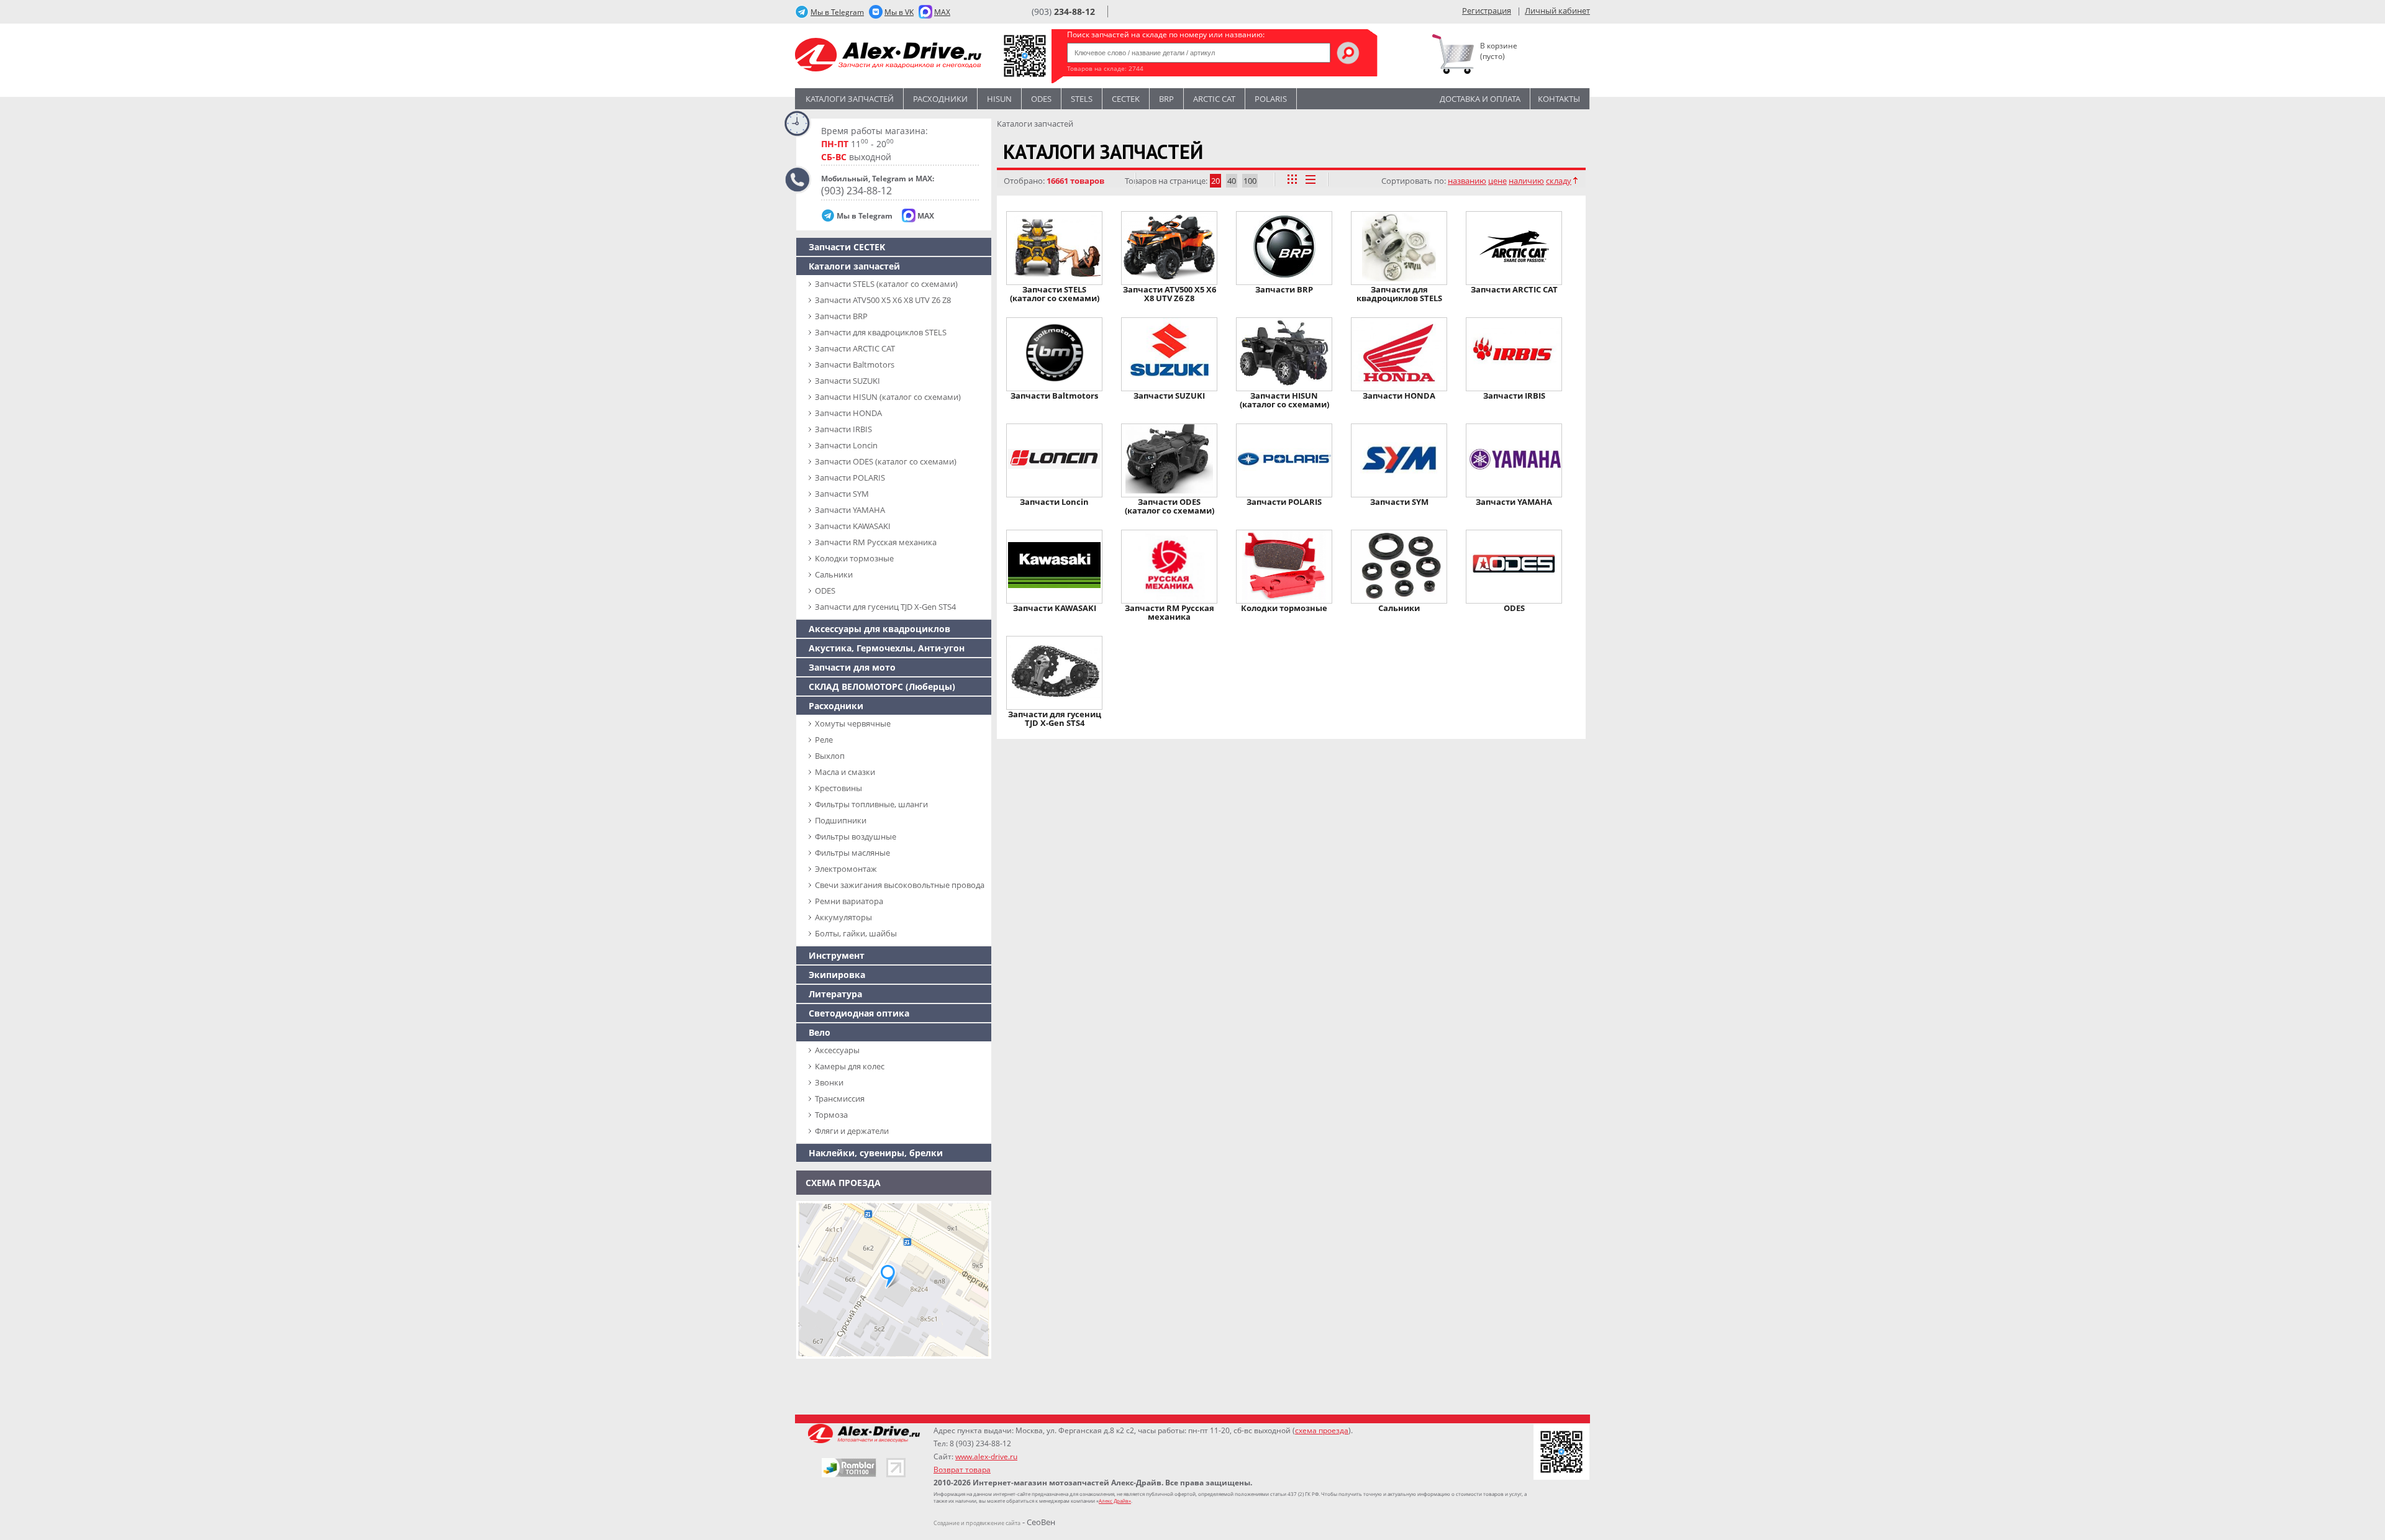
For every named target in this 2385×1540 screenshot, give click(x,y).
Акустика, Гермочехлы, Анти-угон (887, 648)
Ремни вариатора (849, 901)
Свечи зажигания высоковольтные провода (900, 885)
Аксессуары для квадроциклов (879, 629)
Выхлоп (830, 756)
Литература (835, 994)
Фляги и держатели (852, 1131)
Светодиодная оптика (859, 1013)
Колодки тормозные (854, 558)
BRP (1166, 99)
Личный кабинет (1557, 11)
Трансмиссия (840, 1098)
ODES (825, 591)
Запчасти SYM (842, 494)
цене (1497, 181)
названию (1467, 181)
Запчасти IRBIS (843, 429)
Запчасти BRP (841, 316)
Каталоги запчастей (850, 99)
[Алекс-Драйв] (888, 56)
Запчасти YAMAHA (850, 510)
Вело (820, 1032)
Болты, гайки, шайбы (856, 933)
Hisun (999, 99)
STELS (1082, 99)
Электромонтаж (846, 869)
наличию (1526, 181)
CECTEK (1126, 99)
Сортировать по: (1414, 181)
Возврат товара (962, 1470)
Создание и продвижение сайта (977, 1523)
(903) (1063, 11)
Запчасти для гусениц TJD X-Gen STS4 (885, 607)
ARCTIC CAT (1214, 99)
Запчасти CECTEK (847, 247)
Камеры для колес (850, 1066)
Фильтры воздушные (856, 836)
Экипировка (837, 975)
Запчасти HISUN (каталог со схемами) (888, 397)
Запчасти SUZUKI (847, 381)
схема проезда (1322, 1430)
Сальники (834, 574)
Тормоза (831, 1115)
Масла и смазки (845, 772)
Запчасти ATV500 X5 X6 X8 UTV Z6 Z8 (883, 300)
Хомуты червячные (853, 723)
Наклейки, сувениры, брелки (876, 1153)
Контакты (1559, 99)
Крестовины (838, 788)
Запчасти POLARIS (850, 478)
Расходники (940, 99)
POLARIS (1271, 99)
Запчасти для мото (852, 667)
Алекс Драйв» (1115, 1501)
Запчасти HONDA (848, 413)
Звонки (829, 1082)
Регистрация (1487, 11)
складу (1559, 181)
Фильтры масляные (852, 853)
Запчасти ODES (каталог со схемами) (886, 461)
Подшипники (841, 820)
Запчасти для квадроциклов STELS (881, 332)
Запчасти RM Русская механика (876, 542)
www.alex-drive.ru (986, 1456)
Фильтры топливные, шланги (871, 804)
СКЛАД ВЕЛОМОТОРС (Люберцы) (882, 686)
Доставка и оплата (1480, 99)
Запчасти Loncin (846, 445)
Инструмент (837, 955)
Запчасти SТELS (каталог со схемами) (886, 284)
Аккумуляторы (843, 917)
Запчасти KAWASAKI (853, 526)
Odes (1041, 99)
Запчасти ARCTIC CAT (855, 348)
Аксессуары (837, 1050)
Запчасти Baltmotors (855, 365)
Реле (824, 740)
